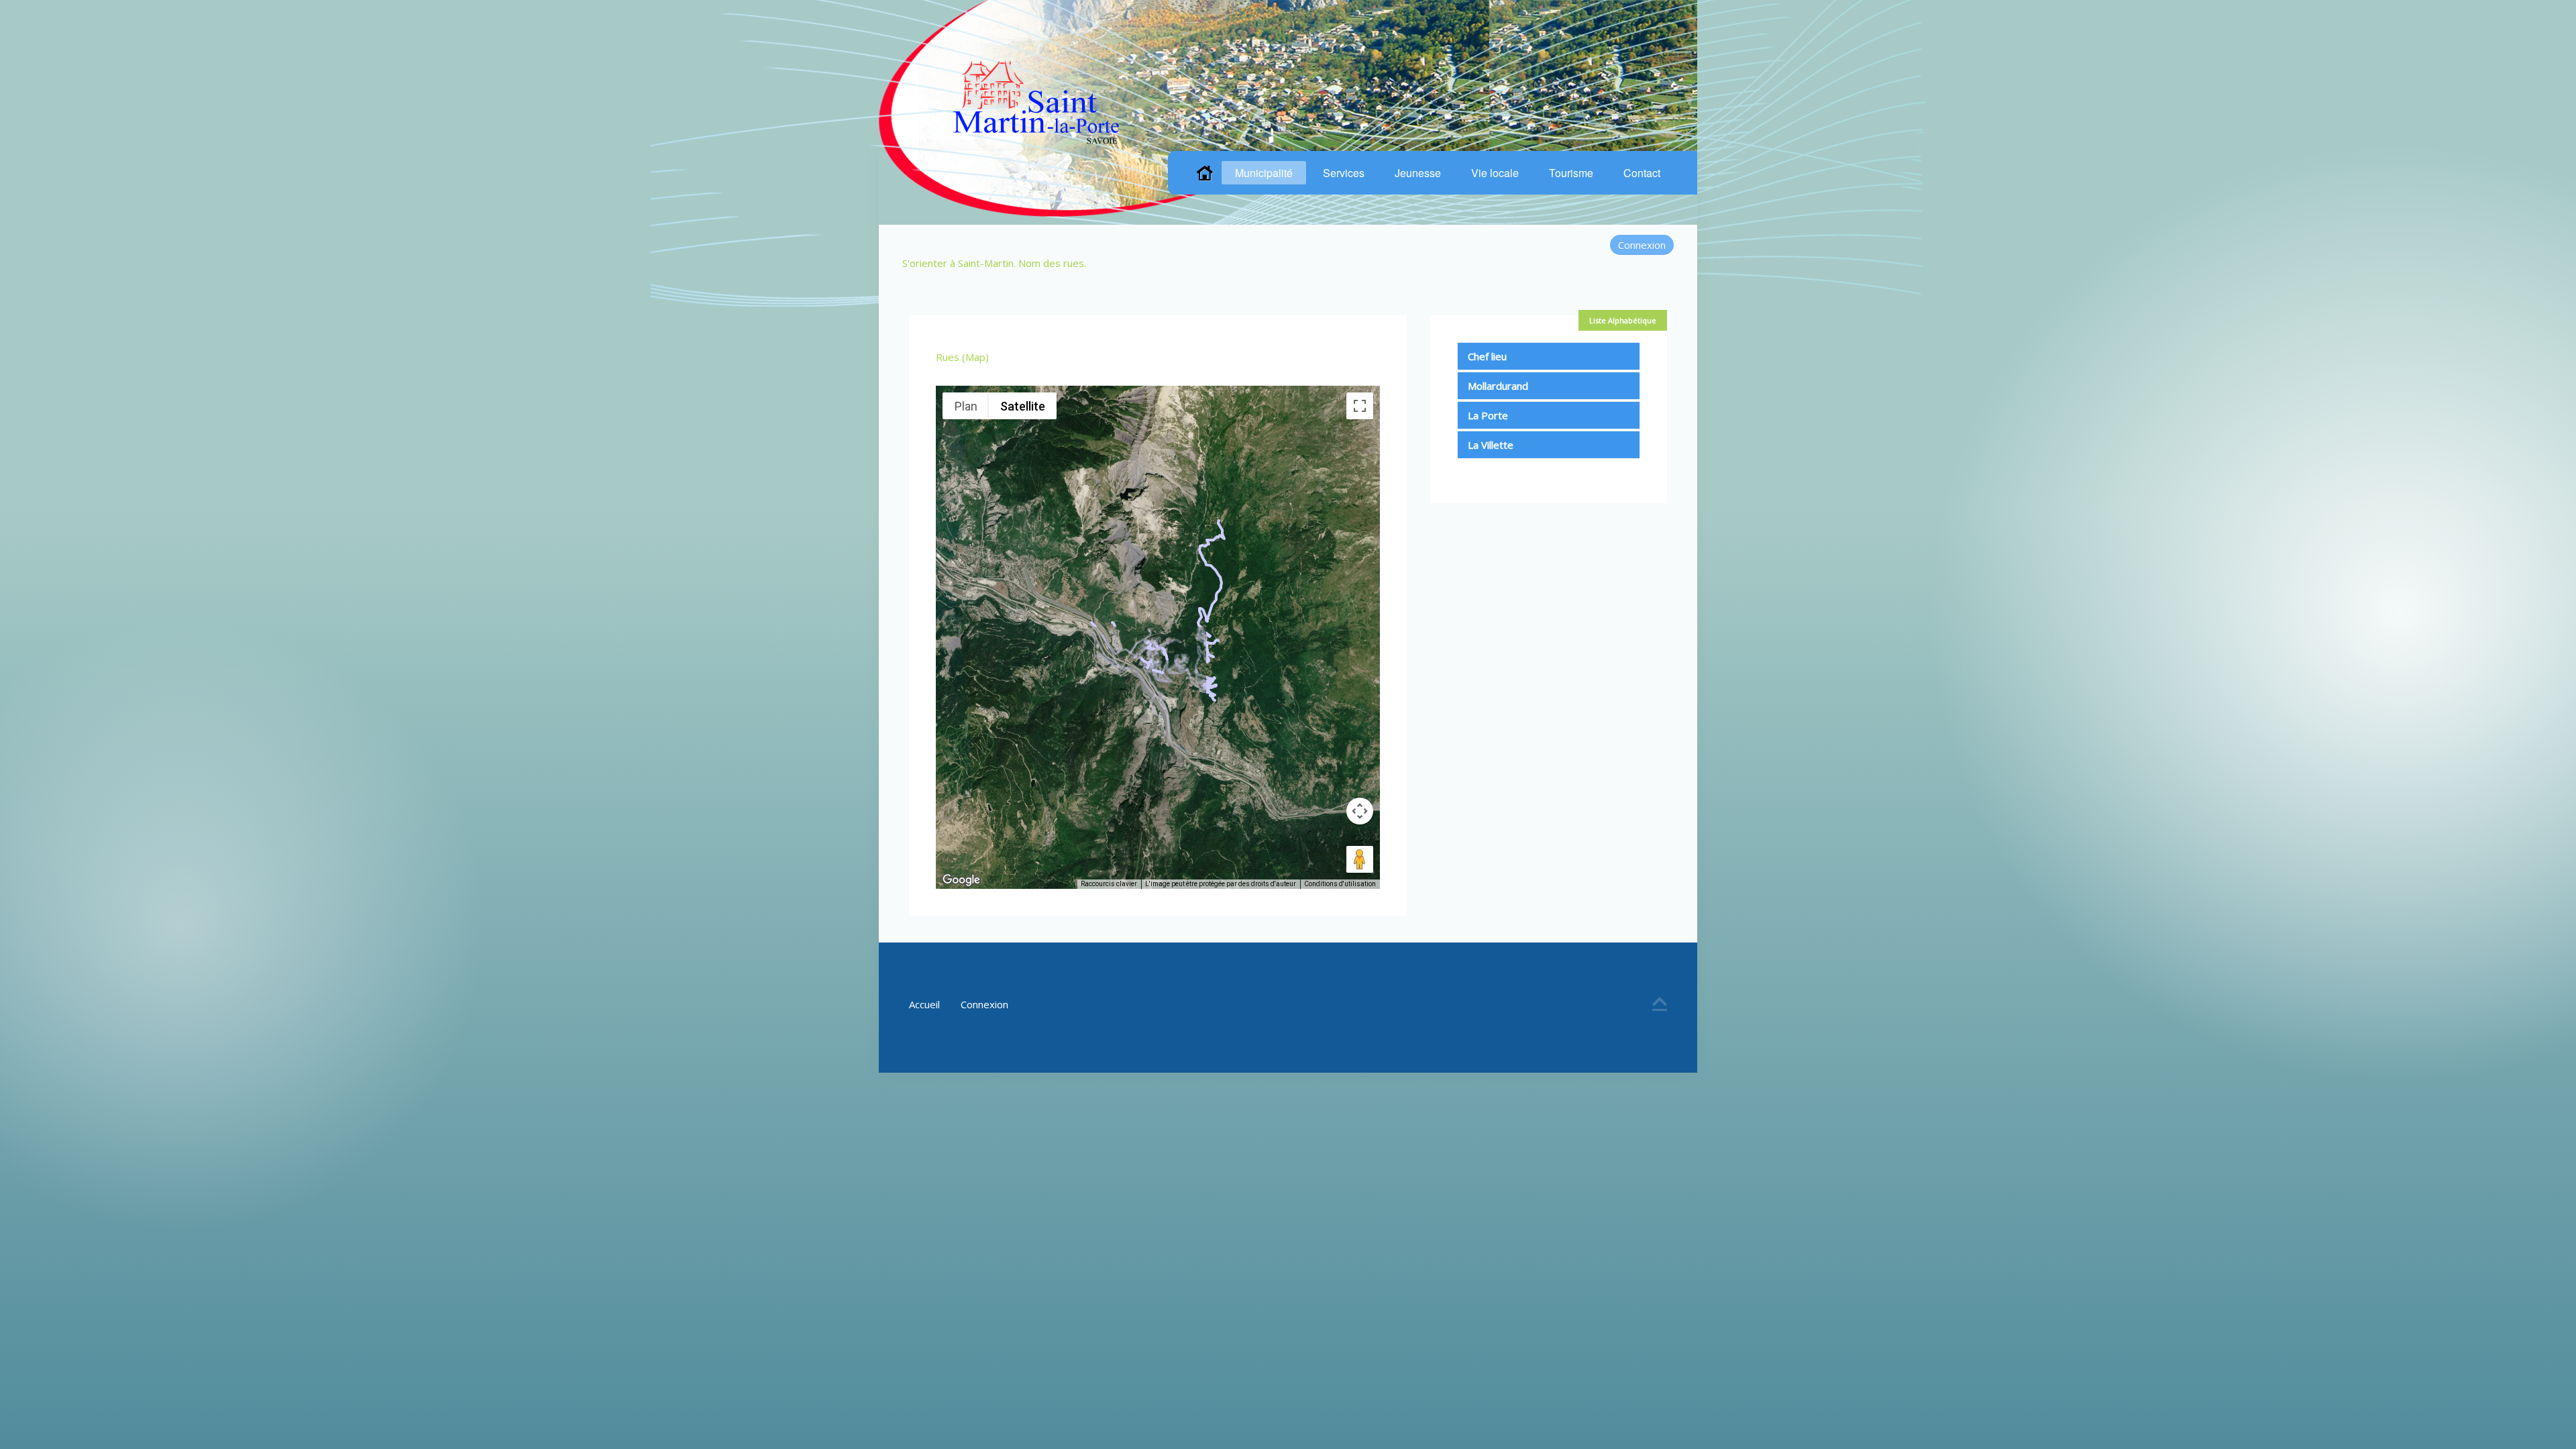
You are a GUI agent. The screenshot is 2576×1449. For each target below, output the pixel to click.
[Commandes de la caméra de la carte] (1360, 811)
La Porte (1488, 415)
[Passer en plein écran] (1360, 406)
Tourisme (1571, 173)
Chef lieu (1487, 356)
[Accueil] (1205, 173)
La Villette (1491, 445)
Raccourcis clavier (1109, 884)
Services (1344, 173)
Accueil (924, 1004)
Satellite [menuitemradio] (1023, 406)
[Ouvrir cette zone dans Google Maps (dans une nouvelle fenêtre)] (961, 880)
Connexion (1642, 245)
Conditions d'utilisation (1340, 884)
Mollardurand (1498, 386)
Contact (1642, 173)
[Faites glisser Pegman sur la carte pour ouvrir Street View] (1360, 859)
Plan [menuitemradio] (966, 406)
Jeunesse (1418, 173)
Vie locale (1495, 173)
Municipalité (1264, 173)
